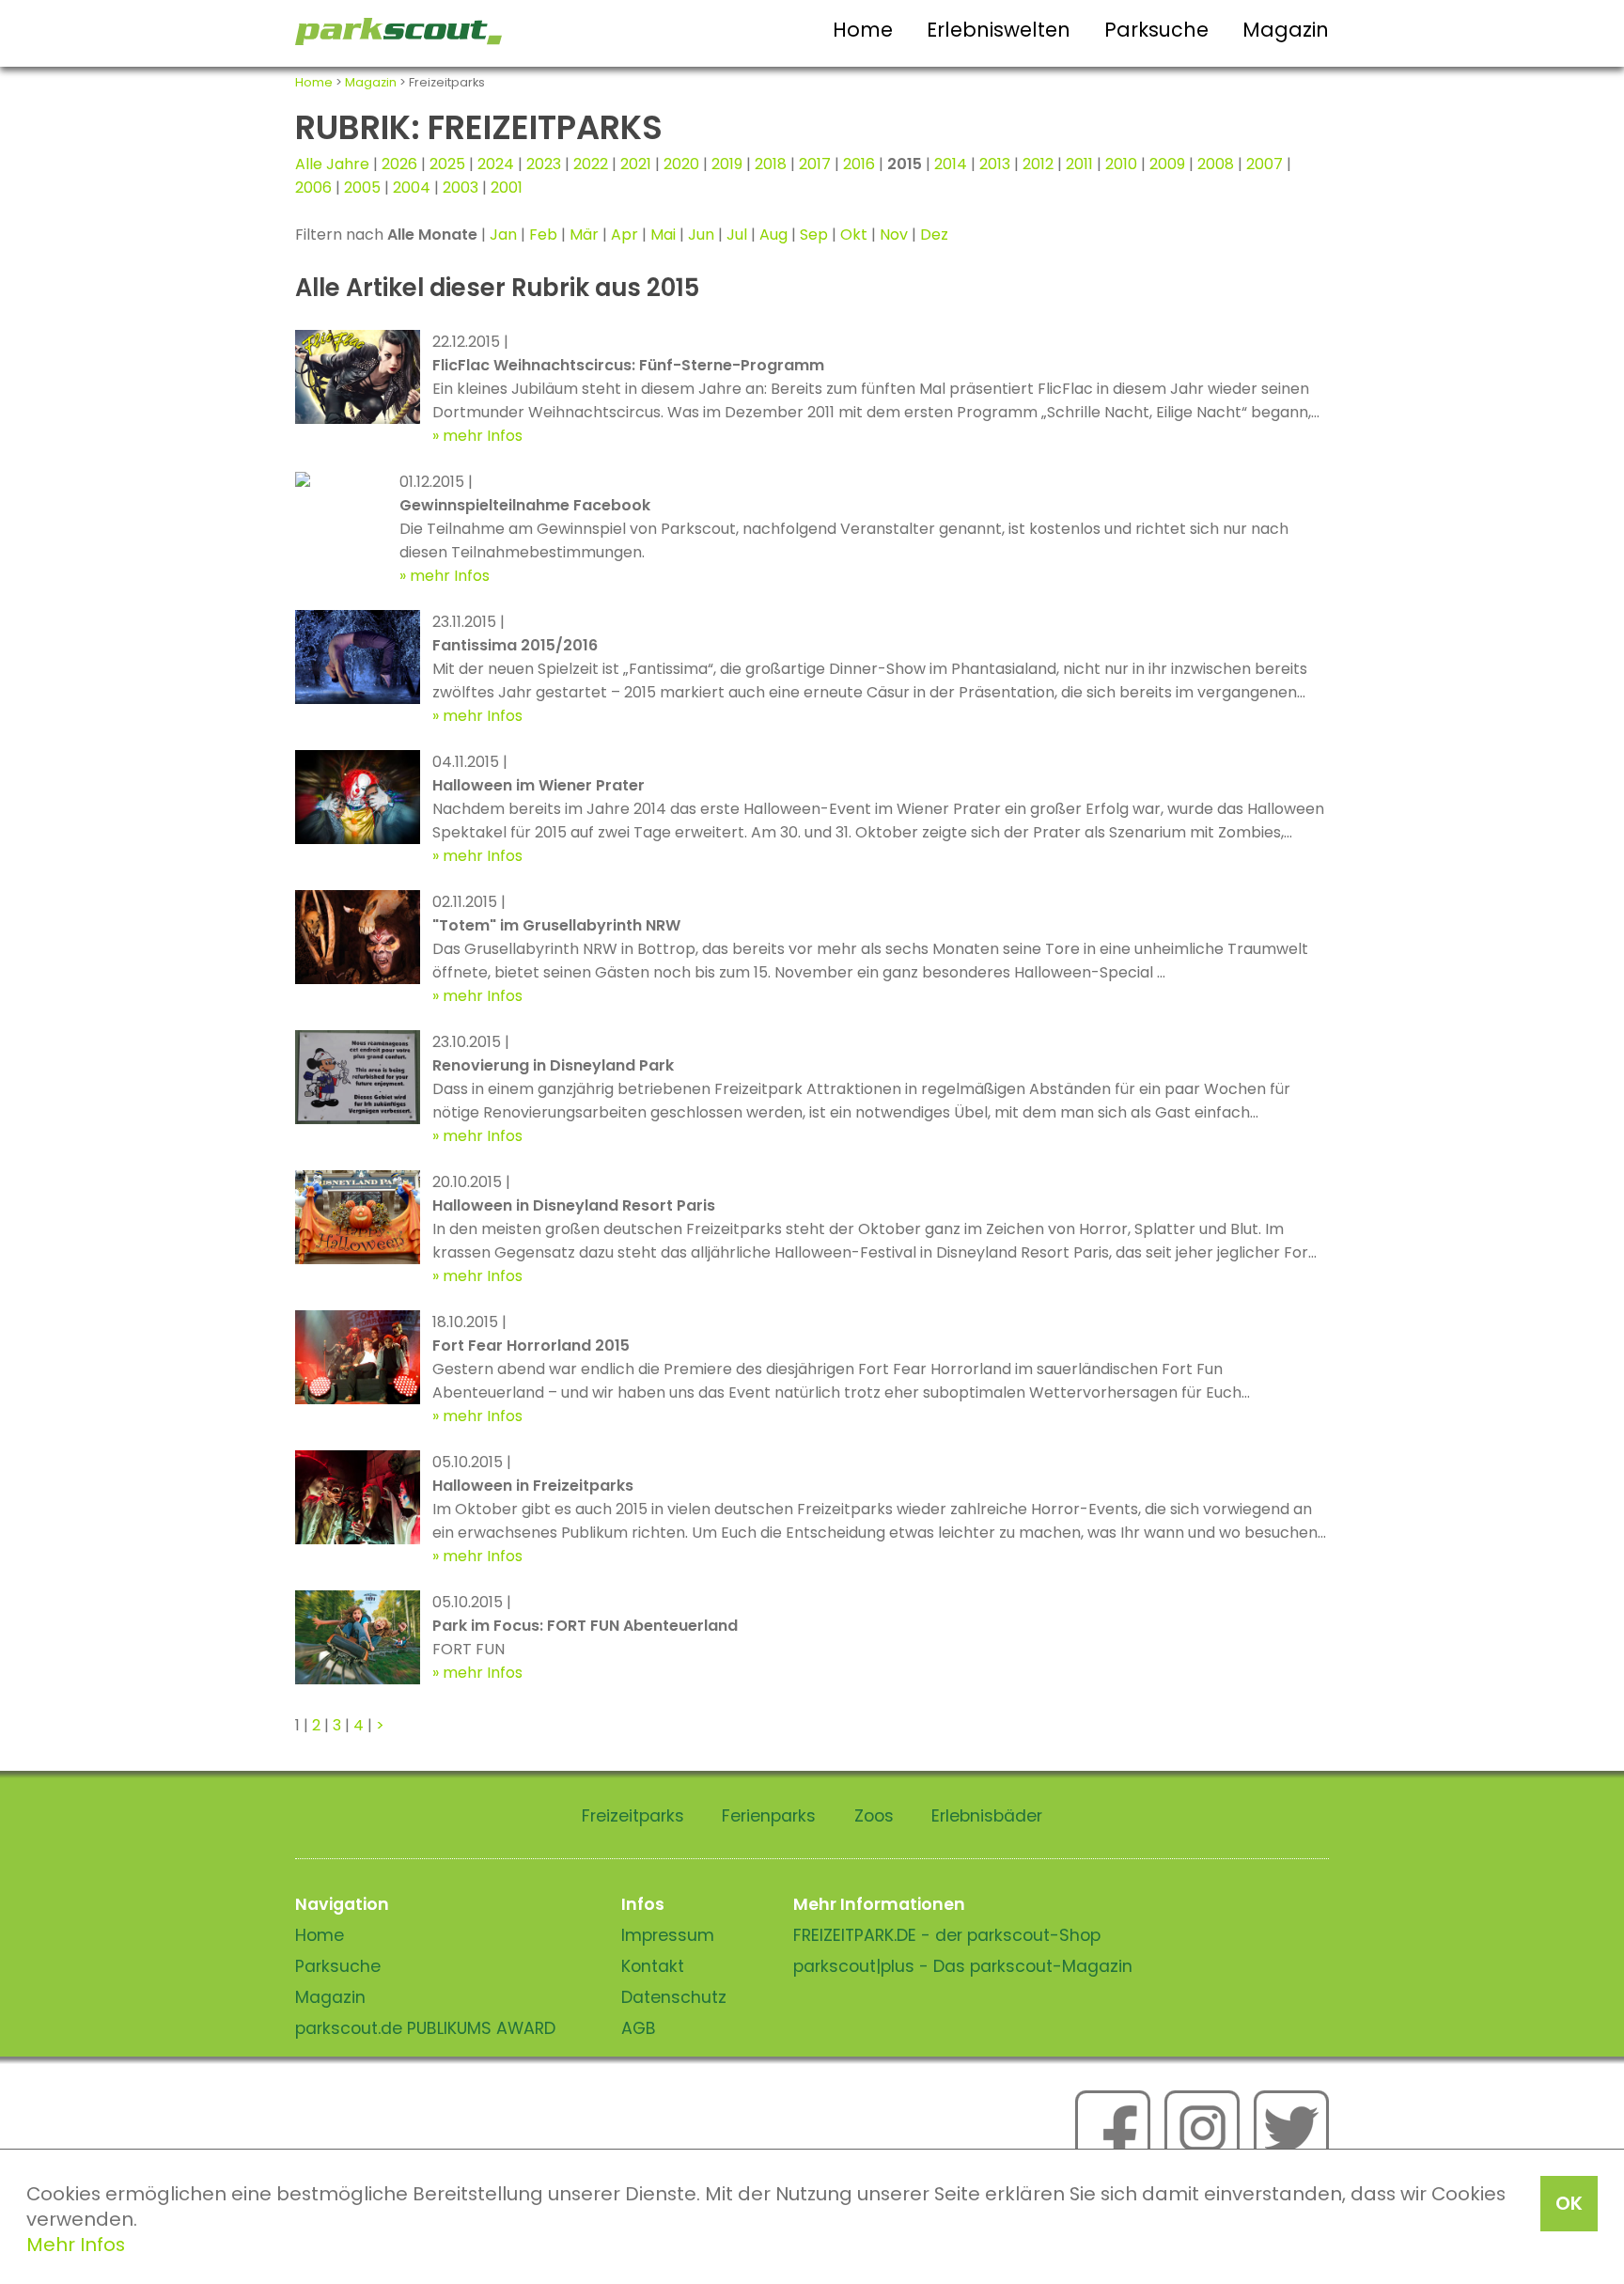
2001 (507, 188)
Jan (503, 235)
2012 (1038, 164)
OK (1569, 2203)
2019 (727, 164)
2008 (1216, 164)
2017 (815, 164)
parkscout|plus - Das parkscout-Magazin (963, 1966)
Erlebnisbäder (987, 1816)
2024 (496, 164)
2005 (362, 188)
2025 (447, 164)
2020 (681, 164)
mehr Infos (483, 436)
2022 (591, 164)
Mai (663, 235)
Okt (854, 235)
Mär (584, 235)
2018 (771, 164)
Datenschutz (674, 1997)
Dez (934, 235)
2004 (412, 188)
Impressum (668, 1935)
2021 (636, 164)
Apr (625, 235)
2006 (313, 188)
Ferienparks (769, 1816)
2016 (859, 164)
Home (863, 30)
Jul (737, 235)
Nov (894, 235)
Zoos (874, 1816)
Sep (814, 235)
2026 (399, 164)
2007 (1265, 164)
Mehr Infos (76, 2245)
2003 (461, 188)
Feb (543, 235)
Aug (773, 235)
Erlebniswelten (999, 30)
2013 (995, 164)
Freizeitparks (633, 1816)
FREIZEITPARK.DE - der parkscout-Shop (947, 1935)
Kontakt (653, 1966)
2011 (1079, 164)
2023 (544, 164)
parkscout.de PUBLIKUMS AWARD (425, 2028)
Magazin (1286, 30)
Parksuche (1156, 30)
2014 (951, 164)
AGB (639, 2028)
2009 (1167, 164)
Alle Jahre (332, 164)
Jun (701, 235)
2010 (1121, 164)
